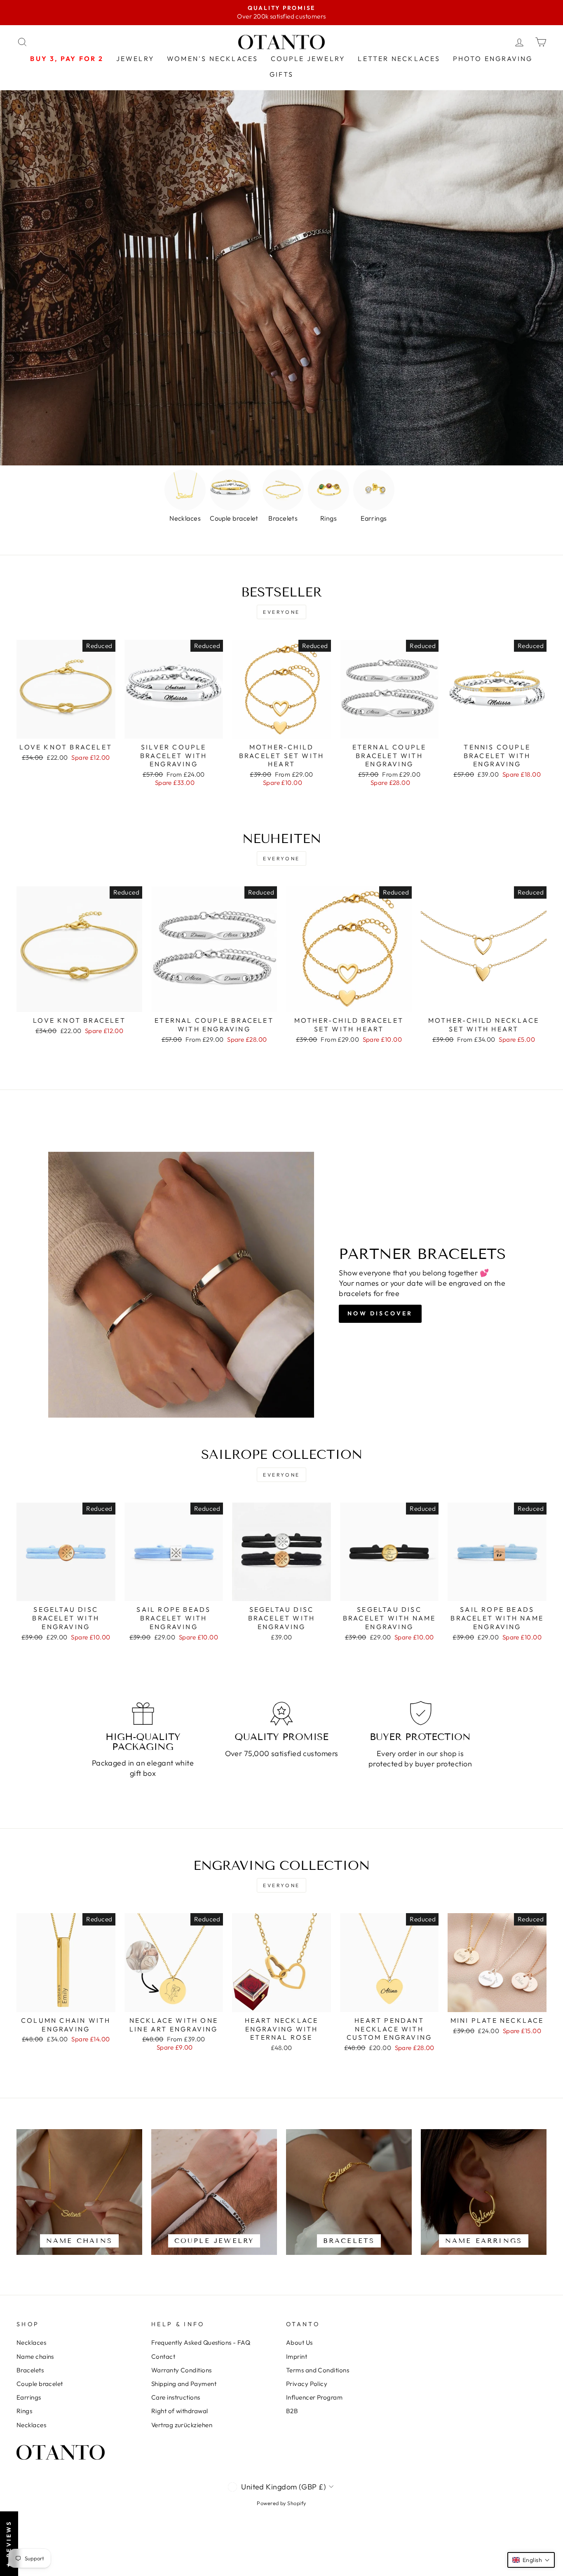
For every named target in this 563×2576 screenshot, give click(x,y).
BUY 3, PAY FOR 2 (67, 59)
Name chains (35, 2356)
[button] (531, 2560)
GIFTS (282, 74)
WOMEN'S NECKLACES (212, 59)
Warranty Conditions (182, 2370)
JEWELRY (135, 59)
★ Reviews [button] (9, 2544)
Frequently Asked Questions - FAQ (201, 2342)
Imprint (297, 2356)
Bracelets (30, 2370)
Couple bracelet (40, 2384)
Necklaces (31, 2342)
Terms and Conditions (318, 2370)
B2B (292, 2411)
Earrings (29, 2397)
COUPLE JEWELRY (308, 59)
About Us (299, 2342)
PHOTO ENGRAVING (493, 59)
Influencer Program (314, 2397)
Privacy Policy (307, 2384)
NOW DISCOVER (380, 1313)
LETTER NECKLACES (399, 59)
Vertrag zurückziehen (182, 2425)
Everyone (281, 612)
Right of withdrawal (180, 2411)
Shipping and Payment (184, 2384)
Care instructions (176, 2397)
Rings (24, 2411)
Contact (163, 2356)
